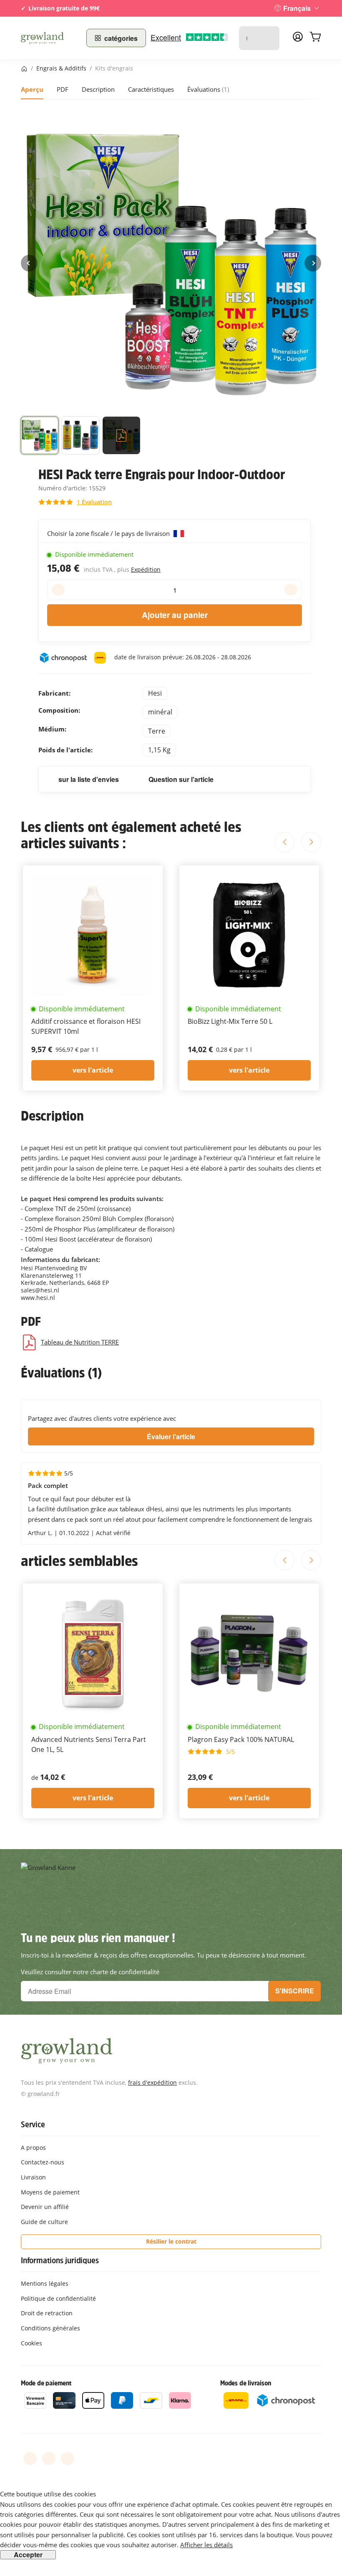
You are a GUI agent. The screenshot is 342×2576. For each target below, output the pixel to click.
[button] (40, 437)
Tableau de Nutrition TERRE (80, 1342)
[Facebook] (30, 2458)
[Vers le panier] (315, 38)
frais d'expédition (152, 2082)
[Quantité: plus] (291, 590)
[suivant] (313, 263)
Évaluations (208, 89)
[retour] (29, 263)
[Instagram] (68, 2458)
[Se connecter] (298, 39)
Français (297, 8)
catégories (121, 38)
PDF (63, 89)
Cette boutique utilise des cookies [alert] (48, 2494)
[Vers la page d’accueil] (49, 38)
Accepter (28, 2555)
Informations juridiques (60, 2260)
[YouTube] (49, 2458)
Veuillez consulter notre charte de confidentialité (90, 1972)
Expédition (146, 569)
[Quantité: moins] (58, 590)
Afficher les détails (206, 2545)
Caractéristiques (151, 89)
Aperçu (32, 89)
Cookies (31, 2343)
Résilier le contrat (171, 2241)
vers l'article (93, 1070)
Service (33, 2124)
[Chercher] (269, 38)
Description (98, 89)
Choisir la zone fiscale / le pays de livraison (109, 533)
